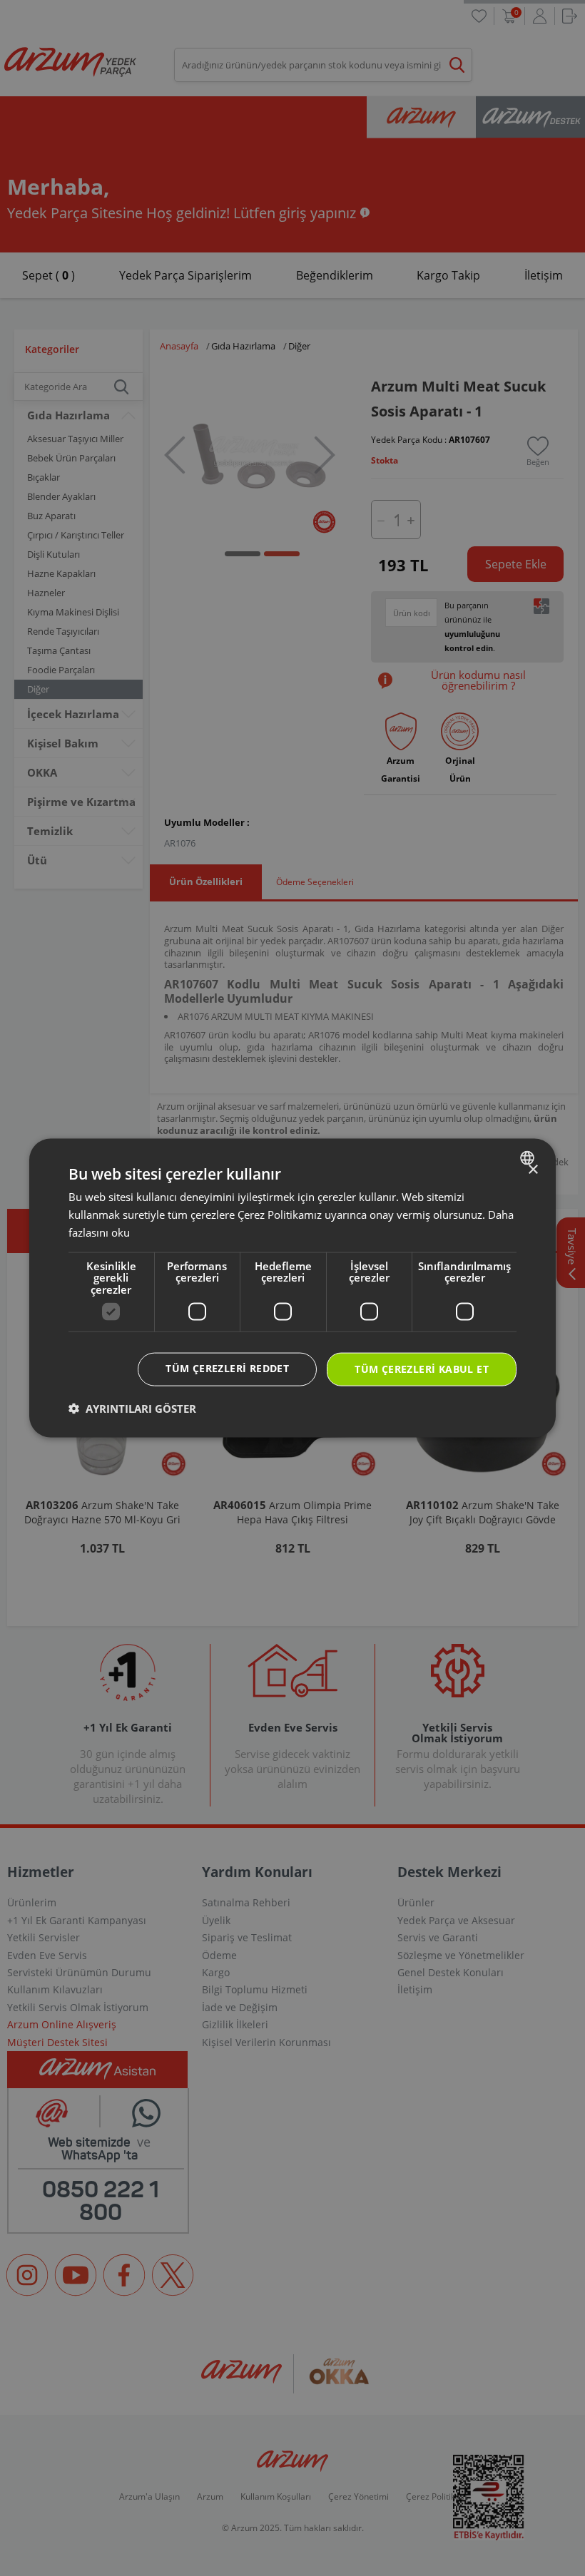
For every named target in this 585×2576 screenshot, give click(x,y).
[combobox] (529, 1158)
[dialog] (292, 1288)
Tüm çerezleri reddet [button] (227, 1368)
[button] (132, 1408)
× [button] (533, 1170)
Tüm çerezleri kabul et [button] (422, 1369)
